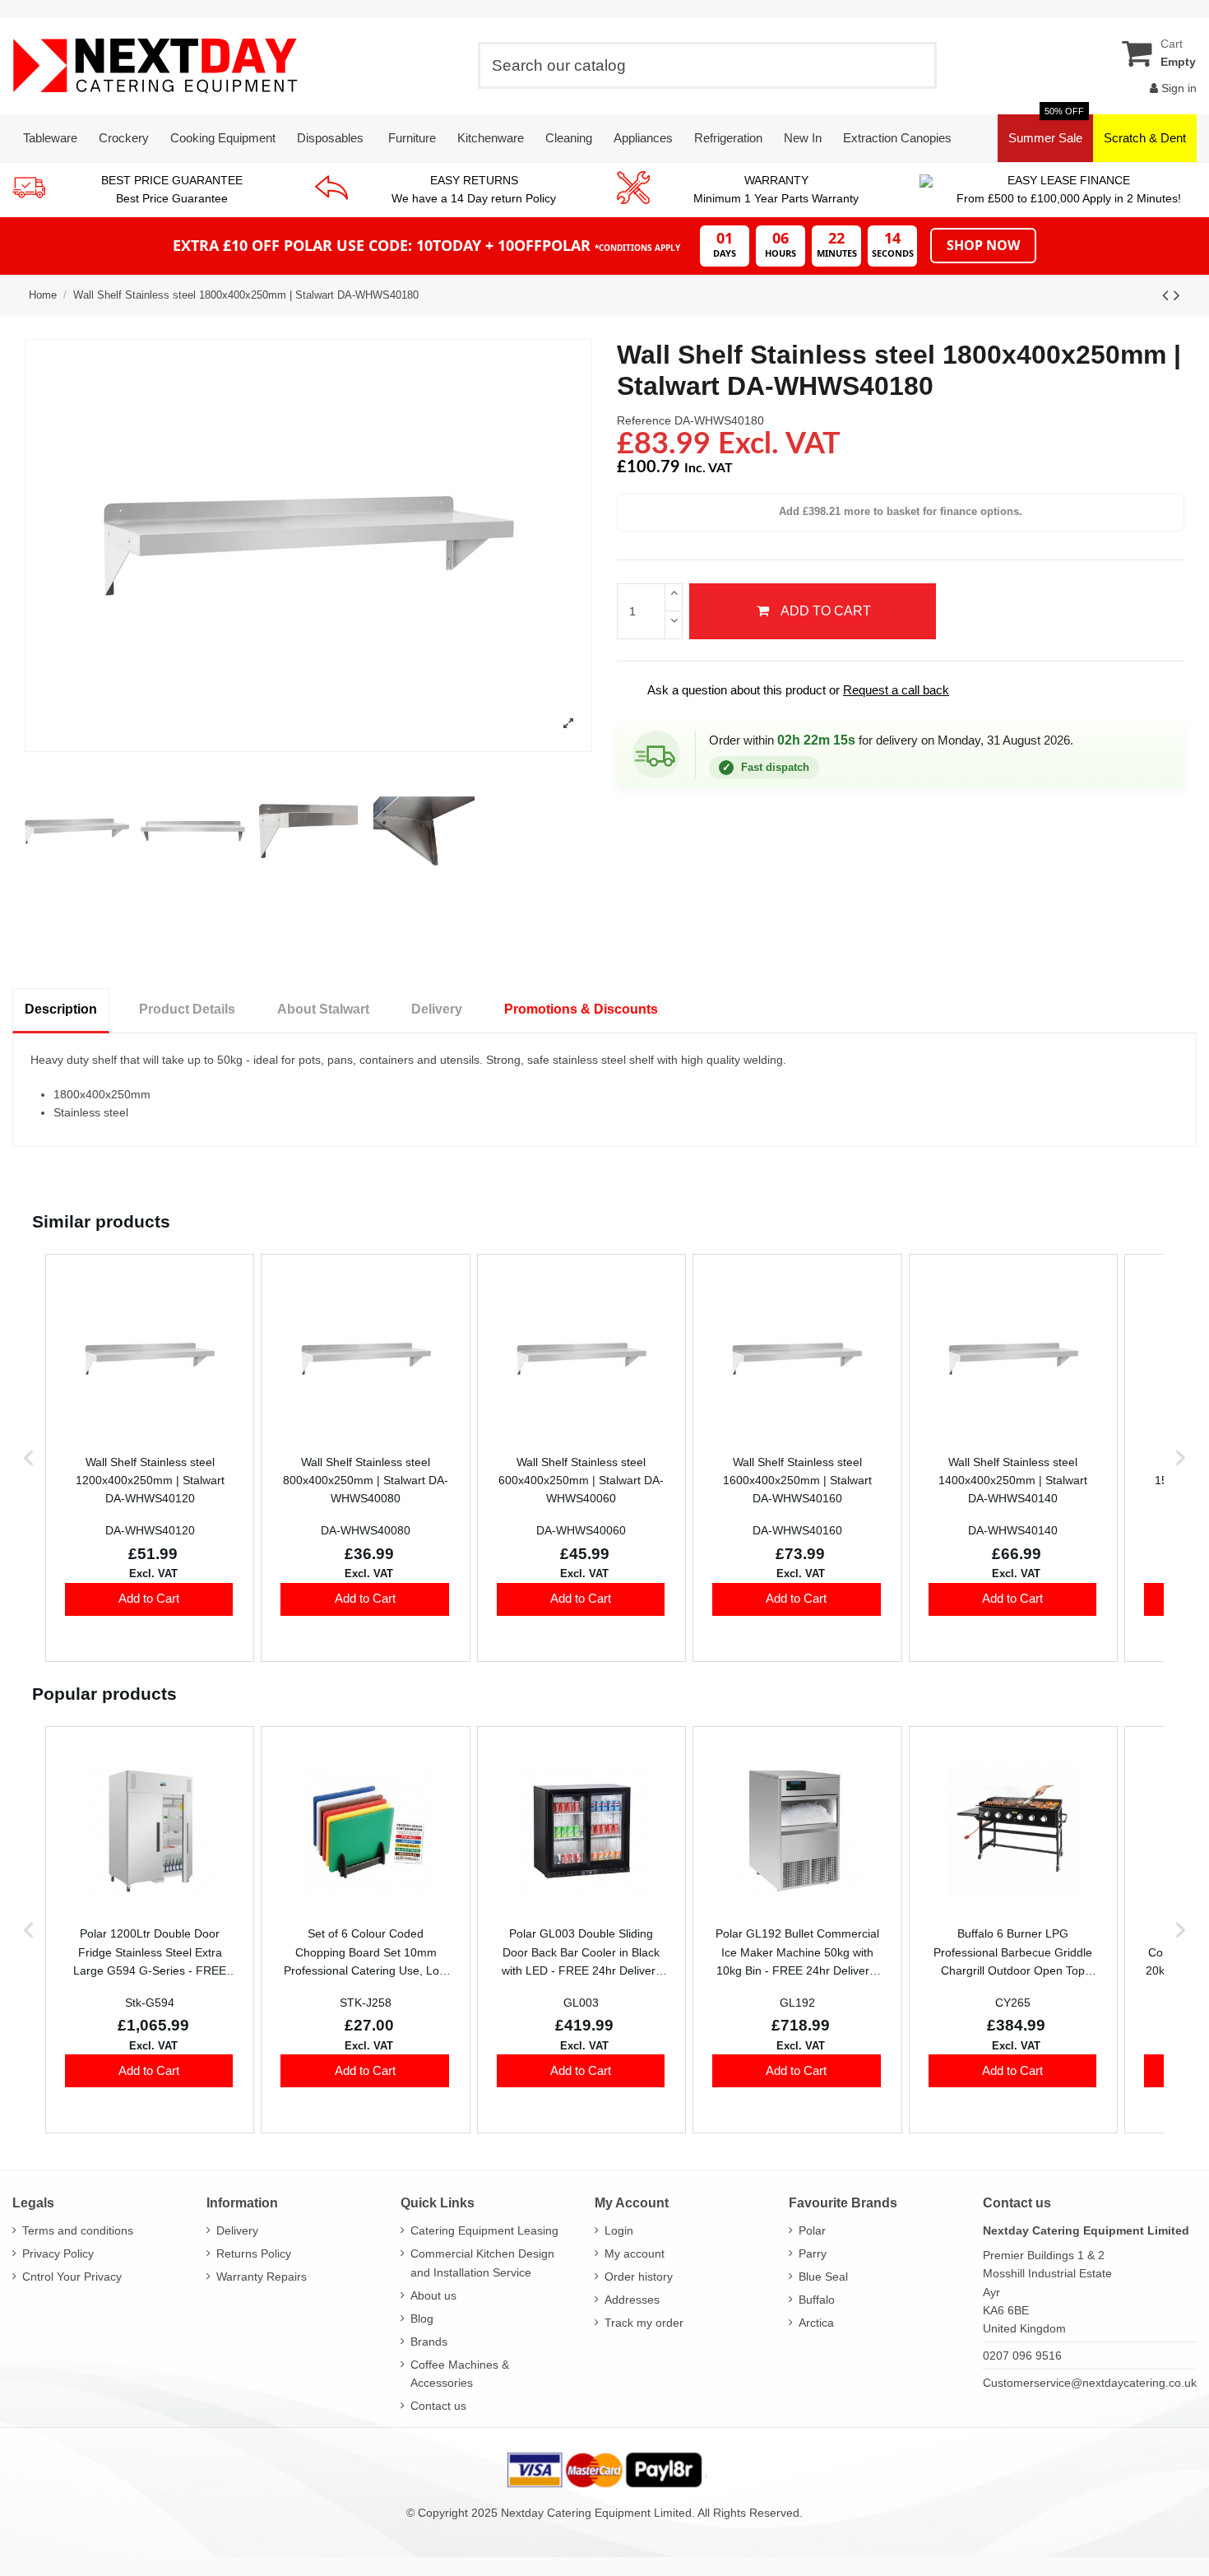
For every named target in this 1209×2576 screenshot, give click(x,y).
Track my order (644, 2323)
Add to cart (826, 611)
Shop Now (983, 245)
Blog (422, 2318)
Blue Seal (823, 2277)
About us (433, 2295)
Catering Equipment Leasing (484, 2230)
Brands (429, 2342)
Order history (639, 2277)
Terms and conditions (78, 2230)
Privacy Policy (58, 2253)
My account (635, 2253)
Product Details (187, 1009)
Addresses (632, 2300)
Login (619, 2230)
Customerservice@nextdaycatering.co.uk (1090, 2383)
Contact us (438, 2406)
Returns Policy (254, 2253)
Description (61, 1009)
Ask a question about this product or (787, 690)
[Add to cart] (149, 1599)
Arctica (816, 2323)
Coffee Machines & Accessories (460, 2374)
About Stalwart (323, 1009)
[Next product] (1177, 295)
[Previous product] (1168, 295)
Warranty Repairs (262, 2277)
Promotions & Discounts (581, 1009)
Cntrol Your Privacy (72, 2277)
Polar (812, 2230)
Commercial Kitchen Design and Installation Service (482, 2263)
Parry (813, 2253)
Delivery (437, 1009)
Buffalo (817, 2300)
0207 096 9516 (1022, 2356)
